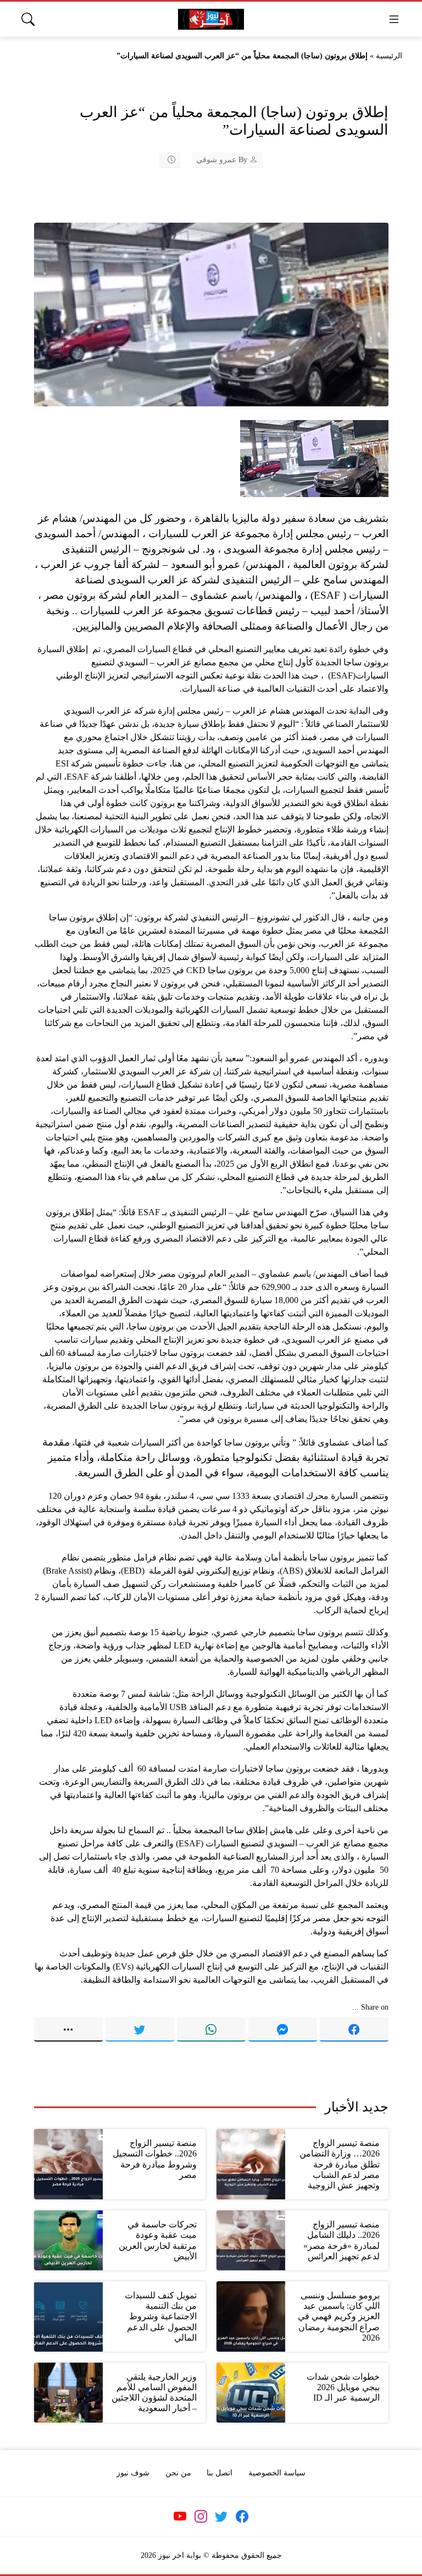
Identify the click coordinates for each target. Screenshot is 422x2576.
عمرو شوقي (216, 160)
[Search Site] (28, 19)
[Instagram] (201, 2516)
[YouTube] (180, 2516)
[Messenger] (283, 2029)
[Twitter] (140, 2029)
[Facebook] (354, 2029)
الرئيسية (389, 56)
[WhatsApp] (211, 2029)
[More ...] (68, 2029)
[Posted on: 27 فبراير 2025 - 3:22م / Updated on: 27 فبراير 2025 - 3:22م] (164, 160)
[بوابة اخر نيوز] (211, 20)
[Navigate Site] (394, 19)
